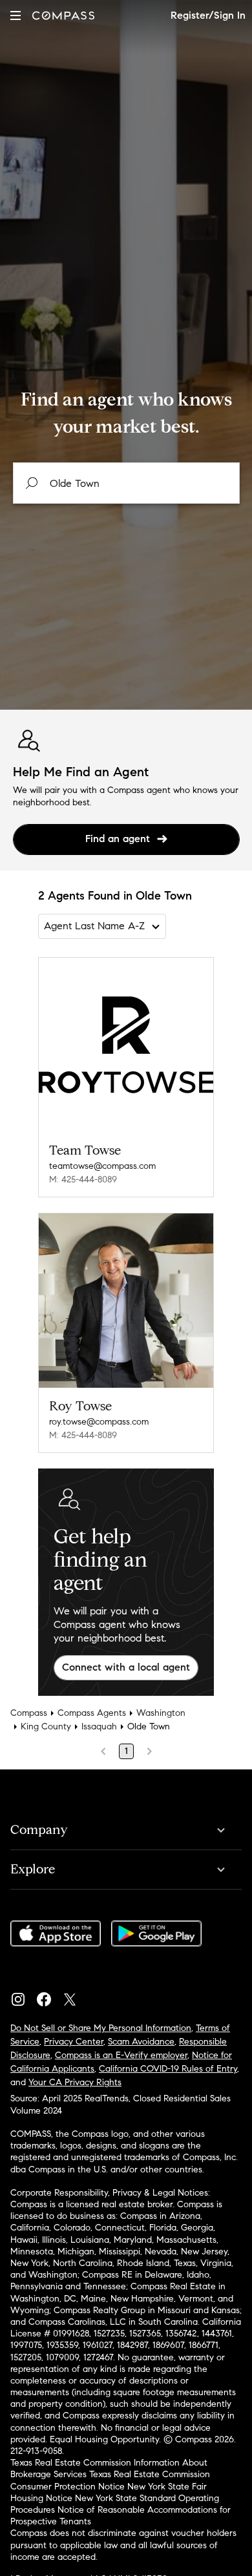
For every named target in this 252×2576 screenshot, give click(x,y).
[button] (16, 15)
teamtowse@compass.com (102, 1166)
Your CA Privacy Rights (75, 2082)
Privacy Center (74, 2042)
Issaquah (99, 1726)
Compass (29, 1713)
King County (46, 1726)
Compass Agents (92, 1713)
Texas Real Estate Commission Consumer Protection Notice (110, 2480)
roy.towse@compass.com (99, 1422)
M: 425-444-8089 (83, 1180)
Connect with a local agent (126, 1667)
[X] (75, 1996)
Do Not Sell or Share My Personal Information (101, 2028)
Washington (161, 1713)
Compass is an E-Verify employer (121, 2055)
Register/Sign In (208, 15)
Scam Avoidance (141, 2042)
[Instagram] (23, 1996)
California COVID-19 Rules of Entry (168, 2069)
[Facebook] (49, 1996)
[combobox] (126, 483)
